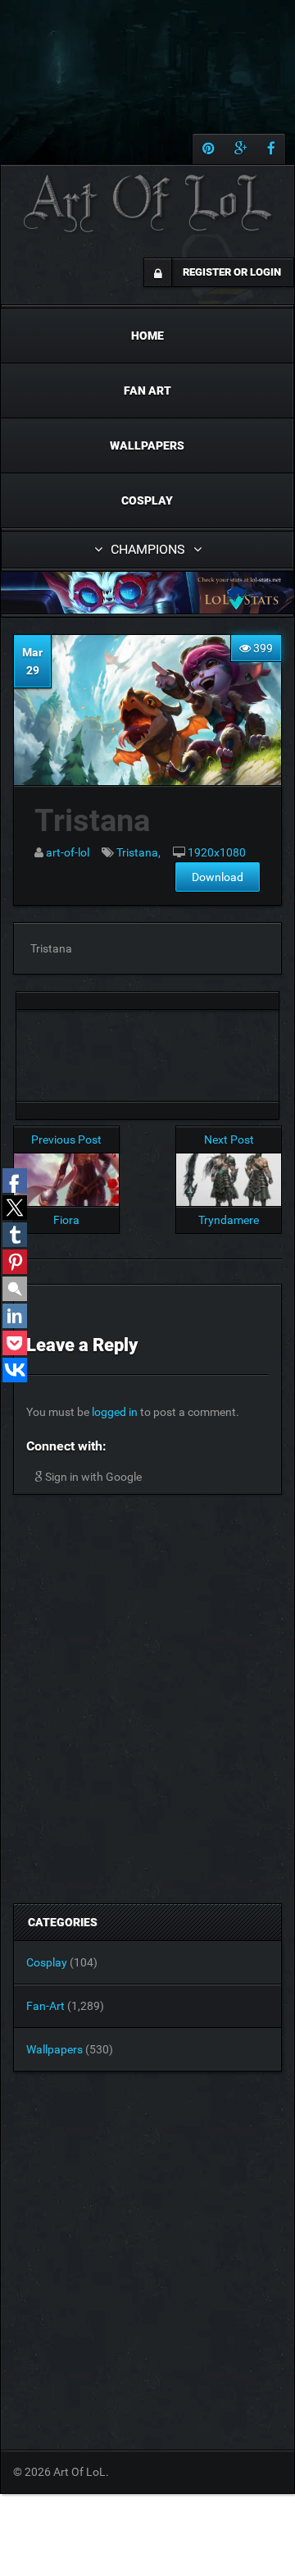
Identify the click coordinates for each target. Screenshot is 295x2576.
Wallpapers (147, 445)
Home (147, 336)
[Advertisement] (147, 1051)
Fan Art (147, 391)
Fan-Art (45, 2006)
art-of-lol (68, 852)
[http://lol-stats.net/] (147, 593)
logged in (115, 1412)
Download (218, 877)
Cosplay (147, 500)
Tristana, (138, 852)
